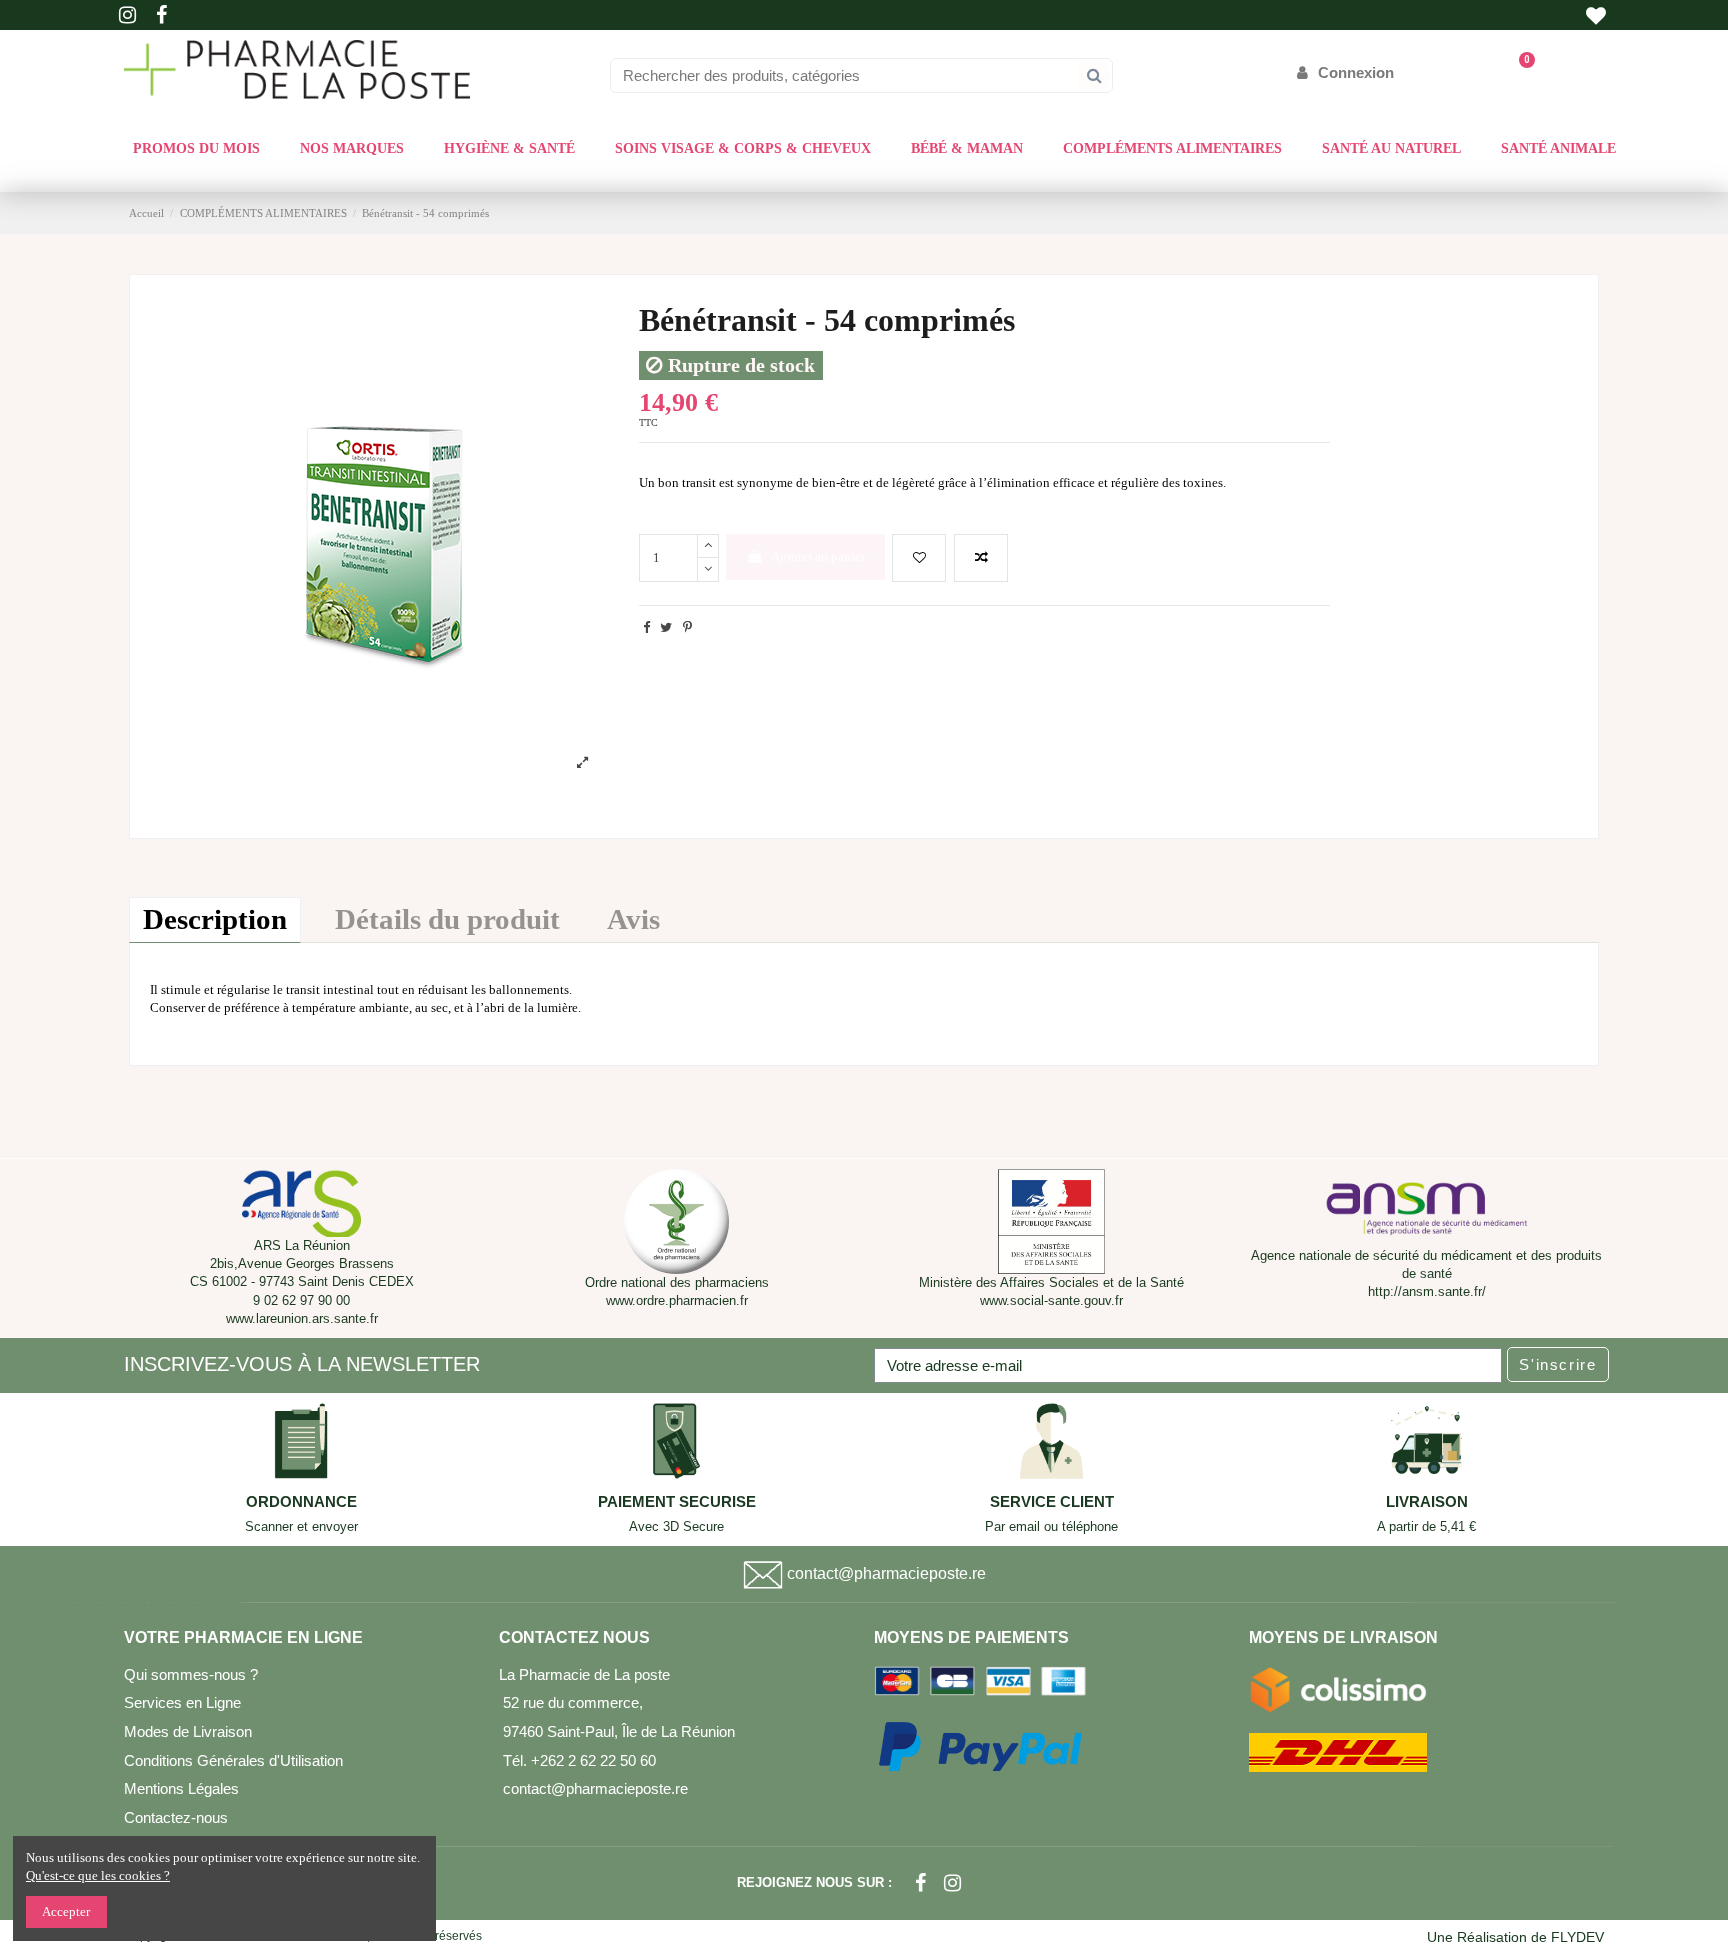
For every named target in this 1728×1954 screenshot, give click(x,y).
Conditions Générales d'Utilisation (233, 1760)
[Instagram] (952, 1882)
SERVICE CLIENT (1052, 1502)
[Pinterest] (687, 627)
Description (215, 919)
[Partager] (646, 627)
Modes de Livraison (188, 1731)
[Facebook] (920, 1882)
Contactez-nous (176, 1817)
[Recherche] (1094, 75)
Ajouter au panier (818, 556)
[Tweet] (666, 627)
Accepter (66, 1911)
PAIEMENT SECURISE (677, 1502)
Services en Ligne (182, 1702)
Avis (633, 919)
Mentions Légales (181, 1788)
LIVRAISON (1427, 1502)
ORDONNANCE (301, 1502)
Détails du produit (447, 919)
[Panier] (1517, 72)
